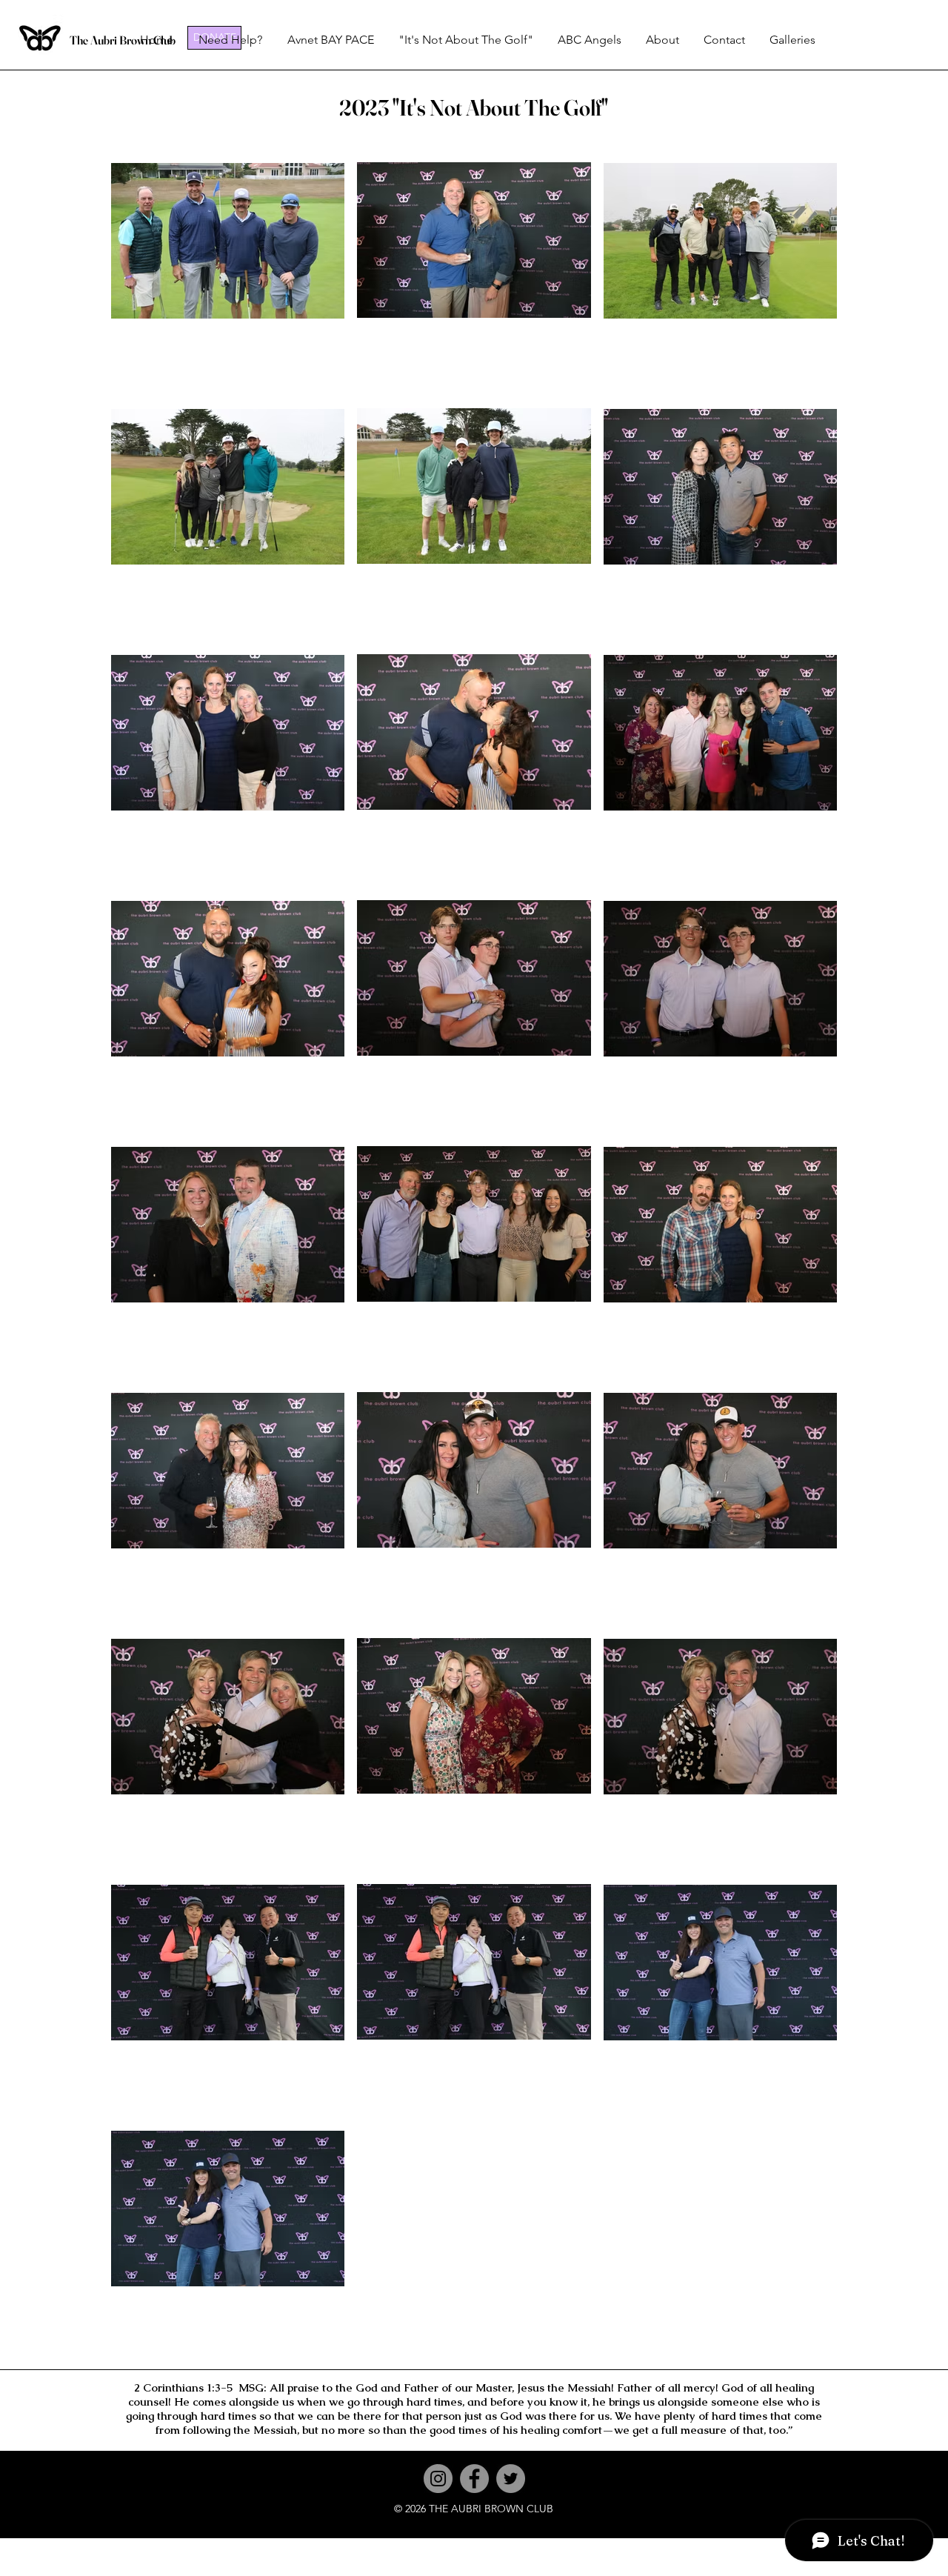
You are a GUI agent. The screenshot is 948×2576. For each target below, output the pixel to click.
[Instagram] (438, 2479)
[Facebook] (474, 2479)
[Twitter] (511, 2479)
